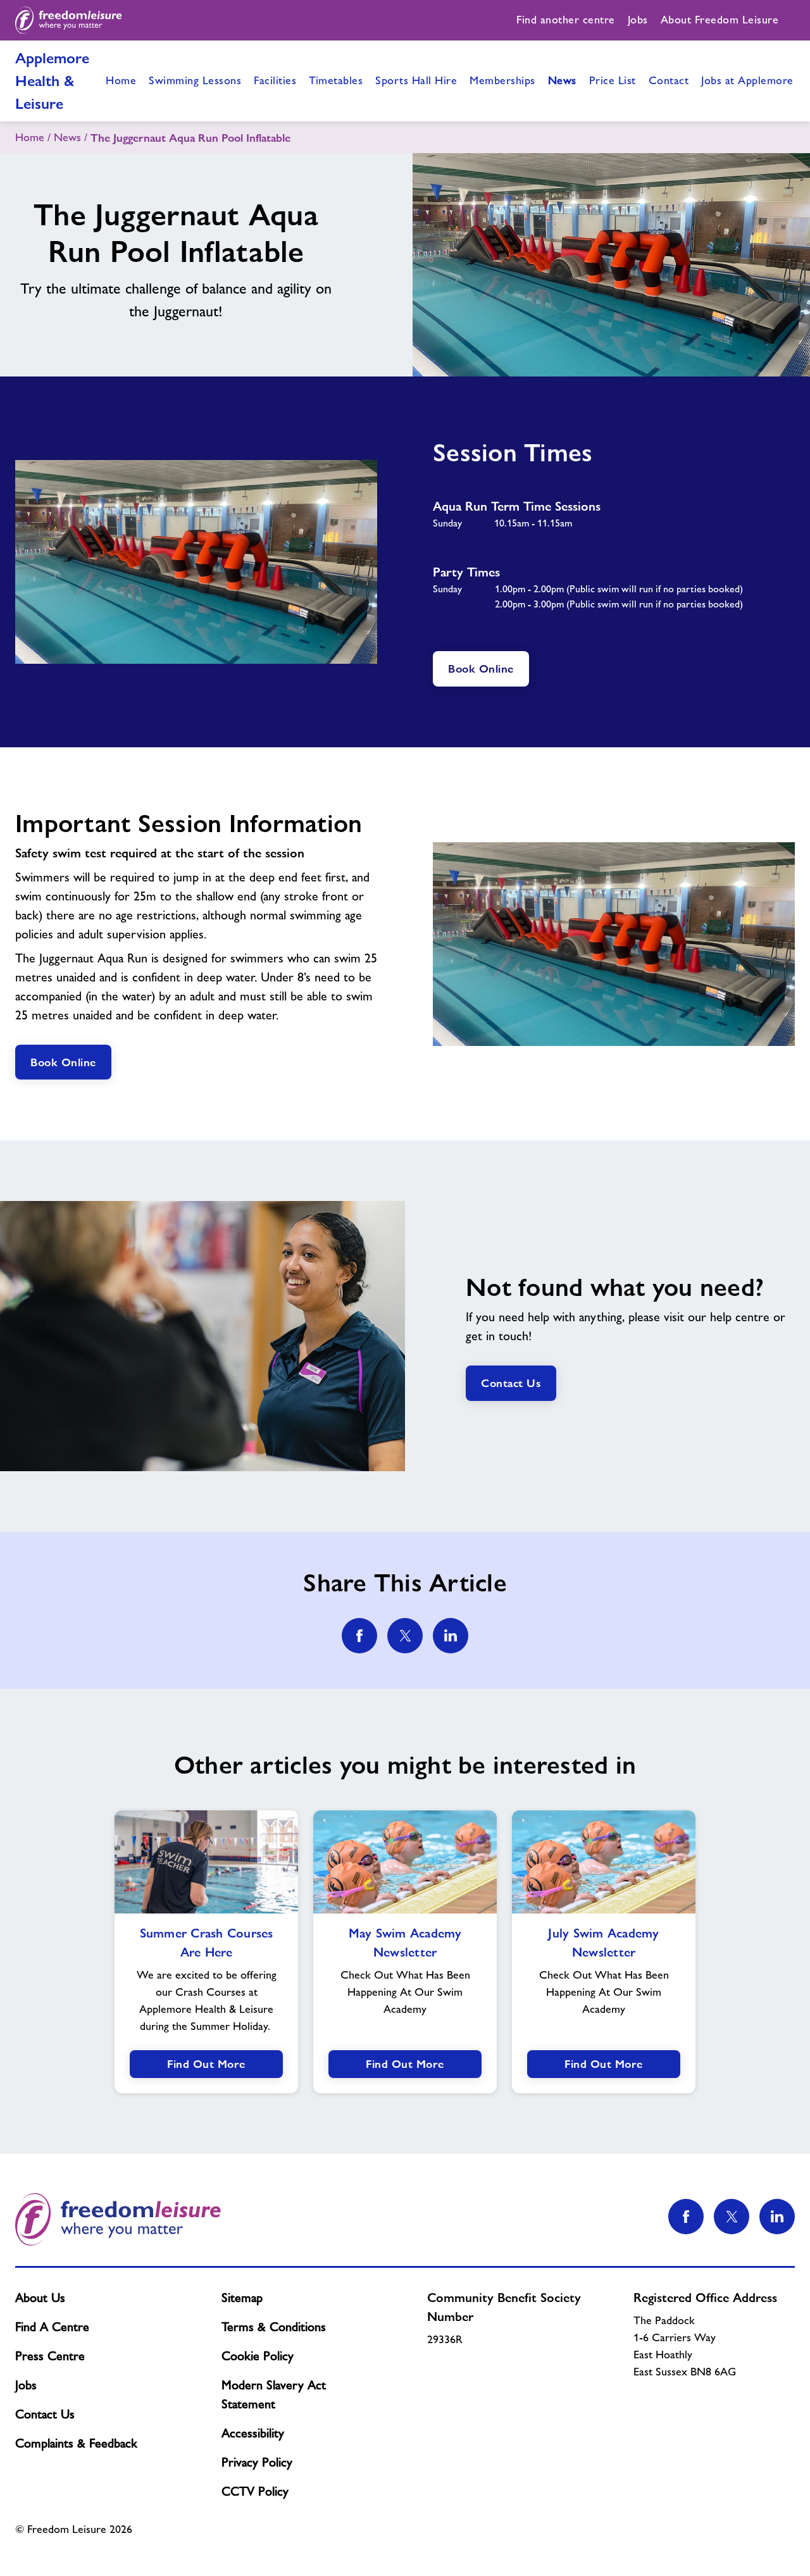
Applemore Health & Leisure (52, 81)
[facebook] (359, 1636)
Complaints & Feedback (76, 2443)
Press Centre (50, 2356)
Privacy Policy (257, 2462)
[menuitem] (566, 20)
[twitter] (405, 1636)
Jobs (26, 2385)
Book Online (481, 669)
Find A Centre (52, 2327)
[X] (732, 2217)
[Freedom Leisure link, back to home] (69, 20)
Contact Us (511, 1383)
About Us (40, 2298)
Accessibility (253, 2433)
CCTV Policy (255, 2491)
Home (30, 137)
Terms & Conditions (274, 2327)
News (67, 137)
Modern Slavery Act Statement (274, 2394)
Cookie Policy (258, 2356)
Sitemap (242, 2298)
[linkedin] (451, 1636)
